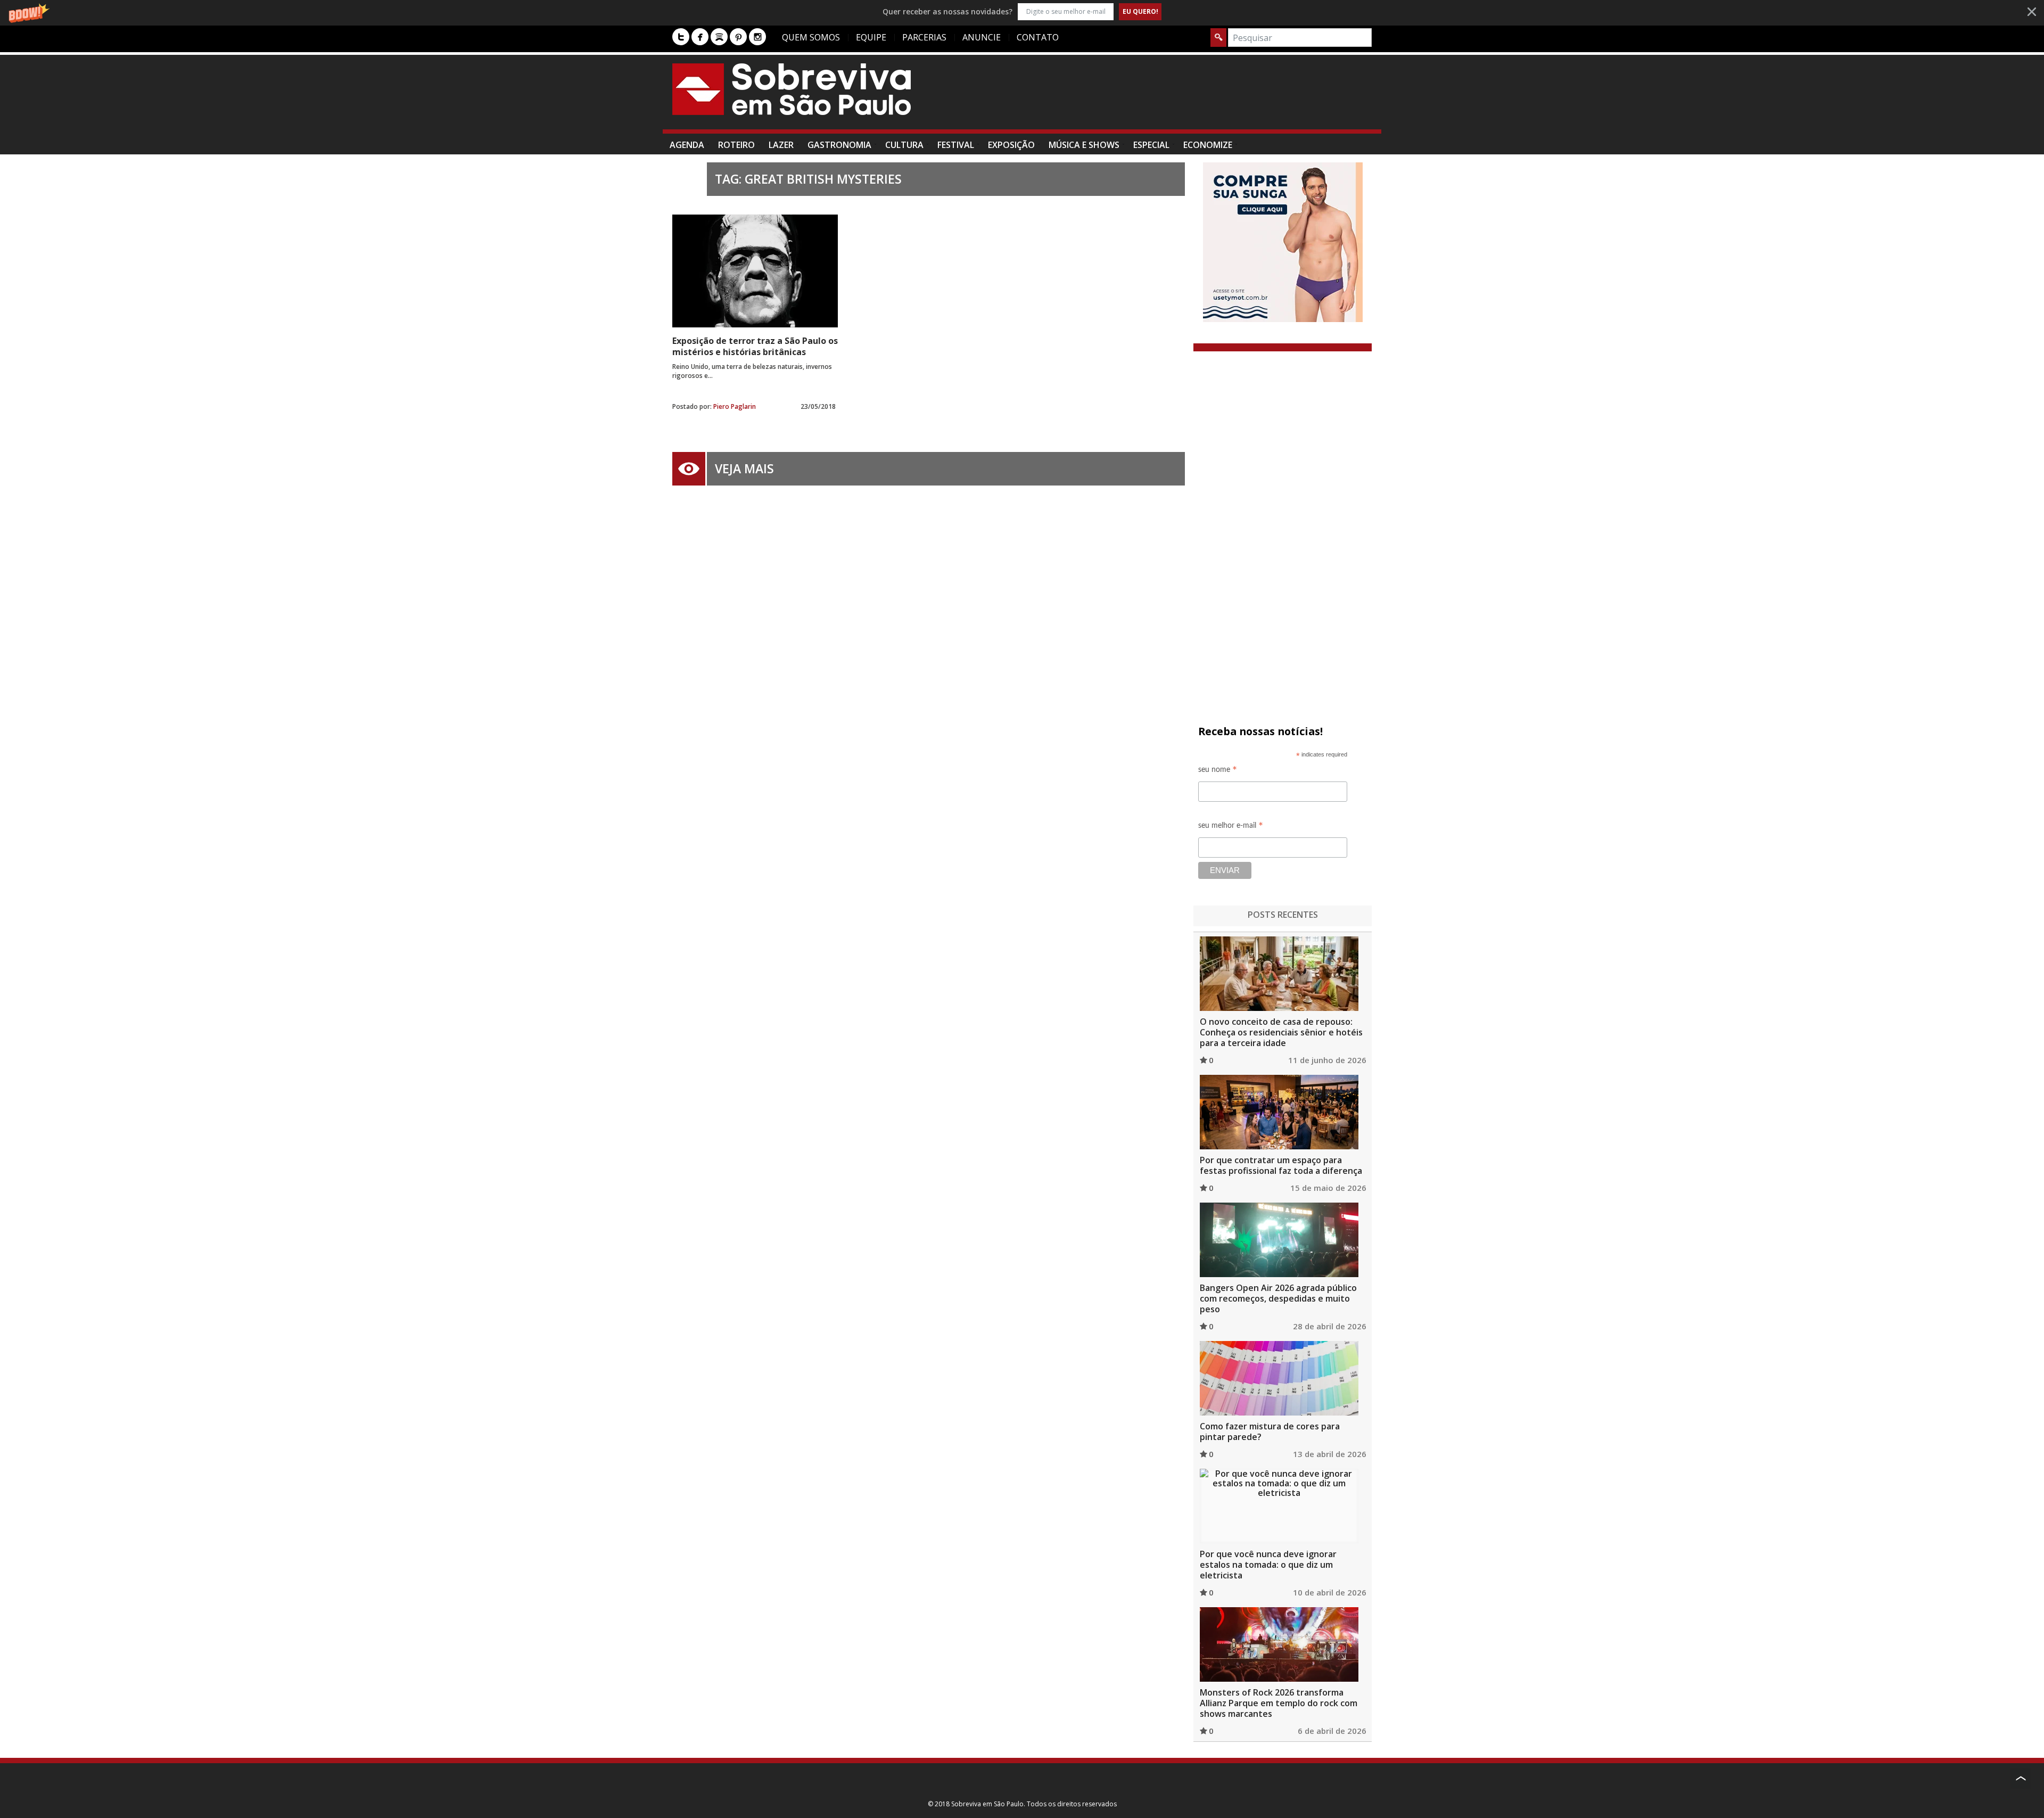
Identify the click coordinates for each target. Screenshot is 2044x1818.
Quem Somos (811, 37)
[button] (1022, 11)
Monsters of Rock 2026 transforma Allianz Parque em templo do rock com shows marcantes (1279, 1703)
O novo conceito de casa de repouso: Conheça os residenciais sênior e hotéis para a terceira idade (1281, 1032)
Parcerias (924, 37)
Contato (1038, 37)
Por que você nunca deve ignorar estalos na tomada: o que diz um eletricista (1268, 1565)
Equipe (871, 37)
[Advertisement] (1178, 97)
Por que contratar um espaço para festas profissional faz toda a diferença (1281, 1165)
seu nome (1218, 771)
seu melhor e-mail (1231, 827)
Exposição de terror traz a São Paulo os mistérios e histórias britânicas (755, 346)
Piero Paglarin (735, 406)
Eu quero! (1140, 11)
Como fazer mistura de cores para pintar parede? (1270, 1432)
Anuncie (982, 37)
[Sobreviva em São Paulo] (792, 89)
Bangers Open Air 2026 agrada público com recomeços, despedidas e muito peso (1278, 1298)
